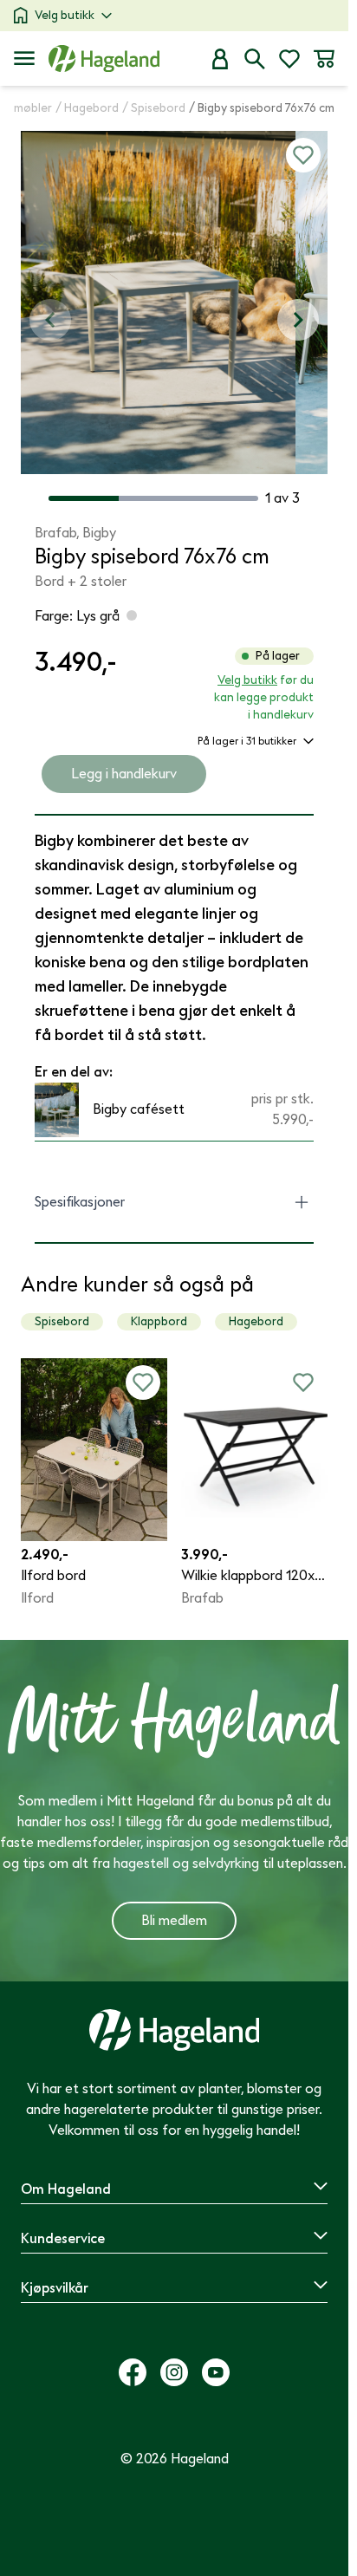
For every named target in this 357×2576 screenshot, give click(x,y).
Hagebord (256, 1321)
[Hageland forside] (104, 59)
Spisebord (62, 1321)
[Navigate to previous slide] (50, 320)
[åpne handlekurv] (324, 59)
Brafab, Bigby (75, 533)
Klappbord (159, 1321)
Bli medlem (174, 1921)
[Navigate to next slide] (298, 320)
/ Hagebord (87, 108)
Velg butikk (65, 15)
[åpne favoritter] (289, 59)
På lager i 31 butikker (247, 741)
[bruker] (220, 59)
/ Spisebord (154, 108)
